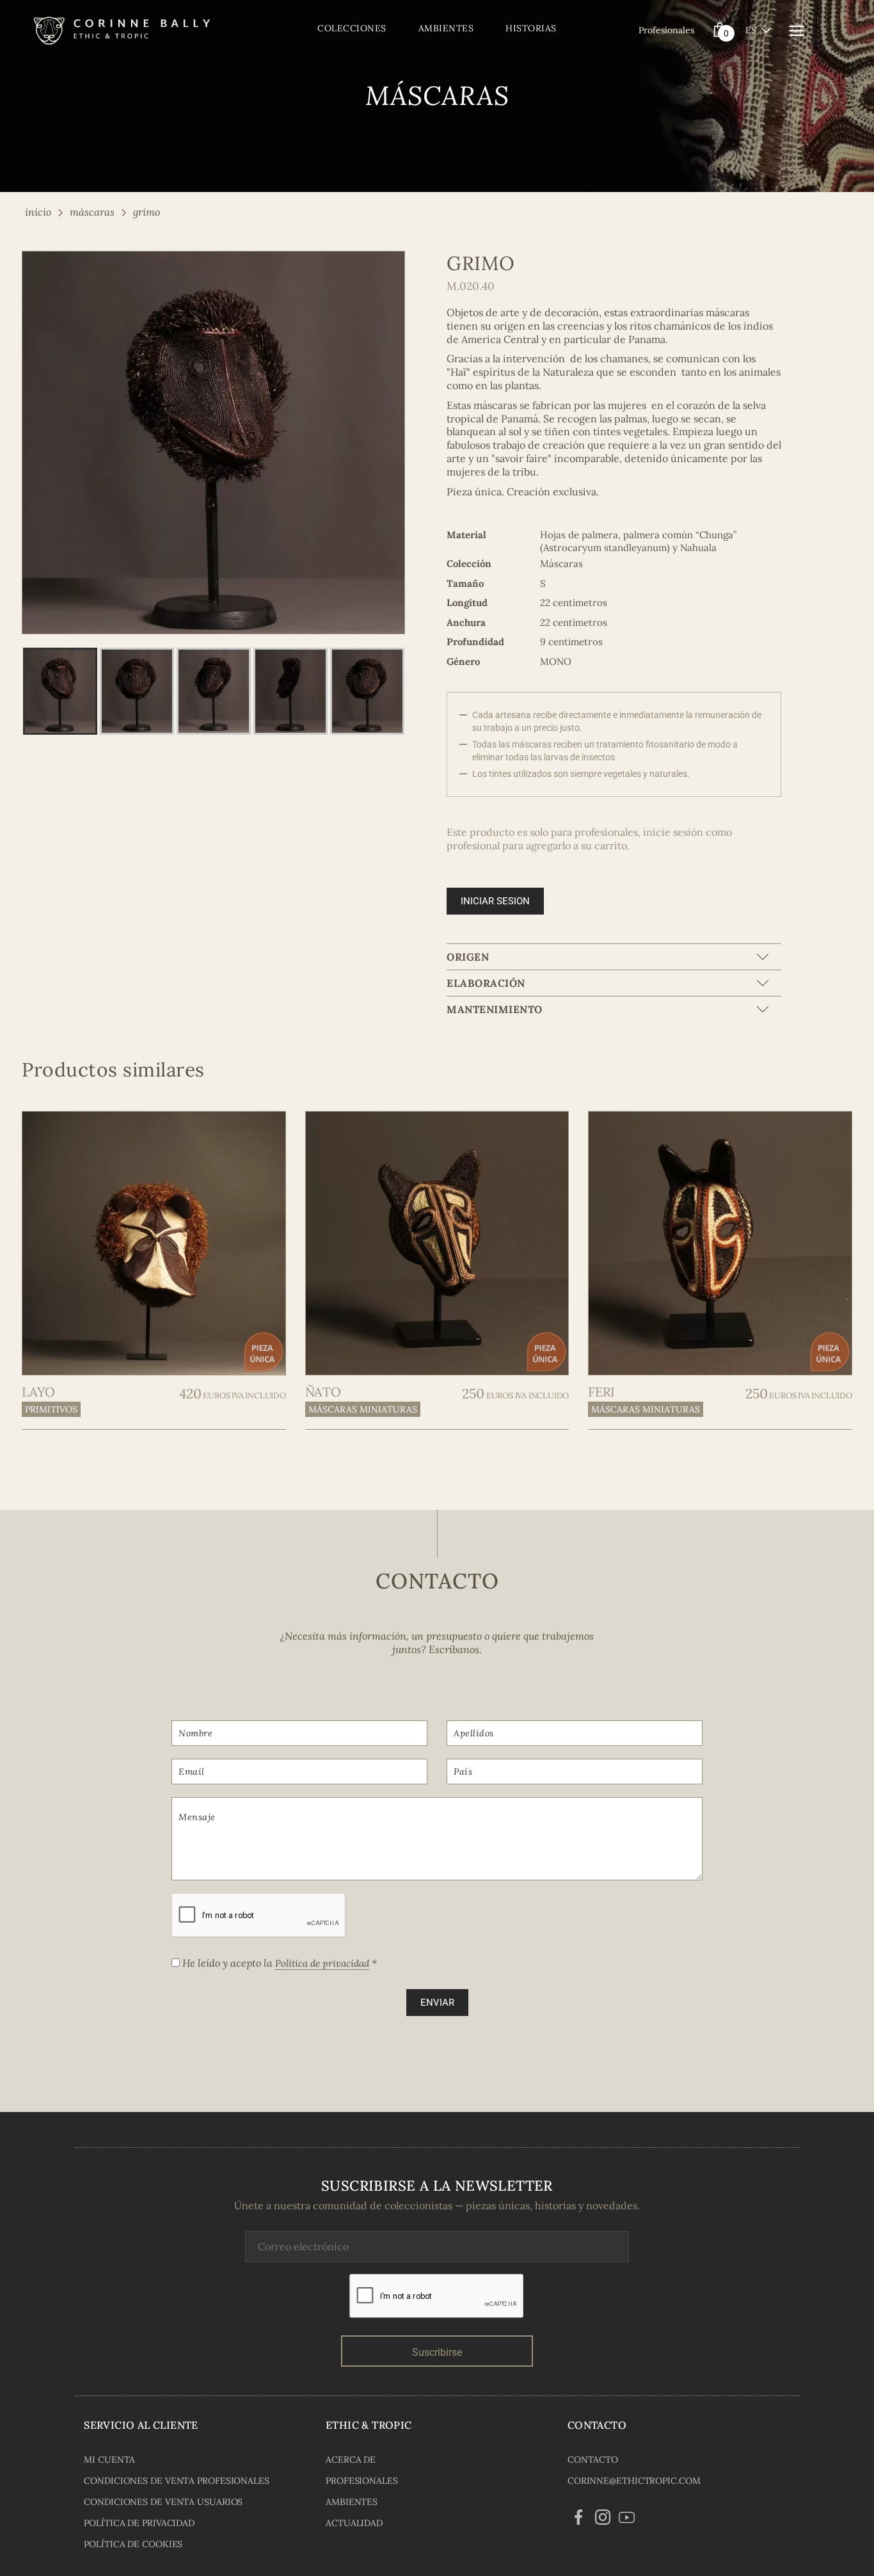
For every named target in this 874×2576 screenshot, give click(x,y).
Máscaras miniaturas (363, 1409)
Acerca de (351, 2460)
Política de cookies (133, 2544)
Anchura (466, 622)
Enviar (437, 2003)
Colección (469, 564)
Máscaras (92, 212)
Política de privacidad (322, 1963)
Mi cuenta (109, 2460)
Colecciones (352, 28)
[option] (213, 443)
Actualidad (354, 2523)
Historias (531, 28)
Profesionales (666, 30)
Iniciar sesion (495, 901)
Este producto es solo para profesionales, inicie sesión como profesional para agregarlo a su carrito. (589, 839)
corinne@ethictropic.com (634, 2481)
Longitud (467, 603)
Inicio (38, 212)
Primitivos (51, 1409)
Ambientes (446, 28)
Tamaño (465, 583)
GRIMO (147, 212)
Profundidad (475, 642)
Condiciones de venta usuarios (163, 2502)
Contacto (593, 2460)
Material (466, 535)
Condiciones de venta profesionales (177, 2481)
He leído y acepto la (278, 1963)
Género (463, 661)
